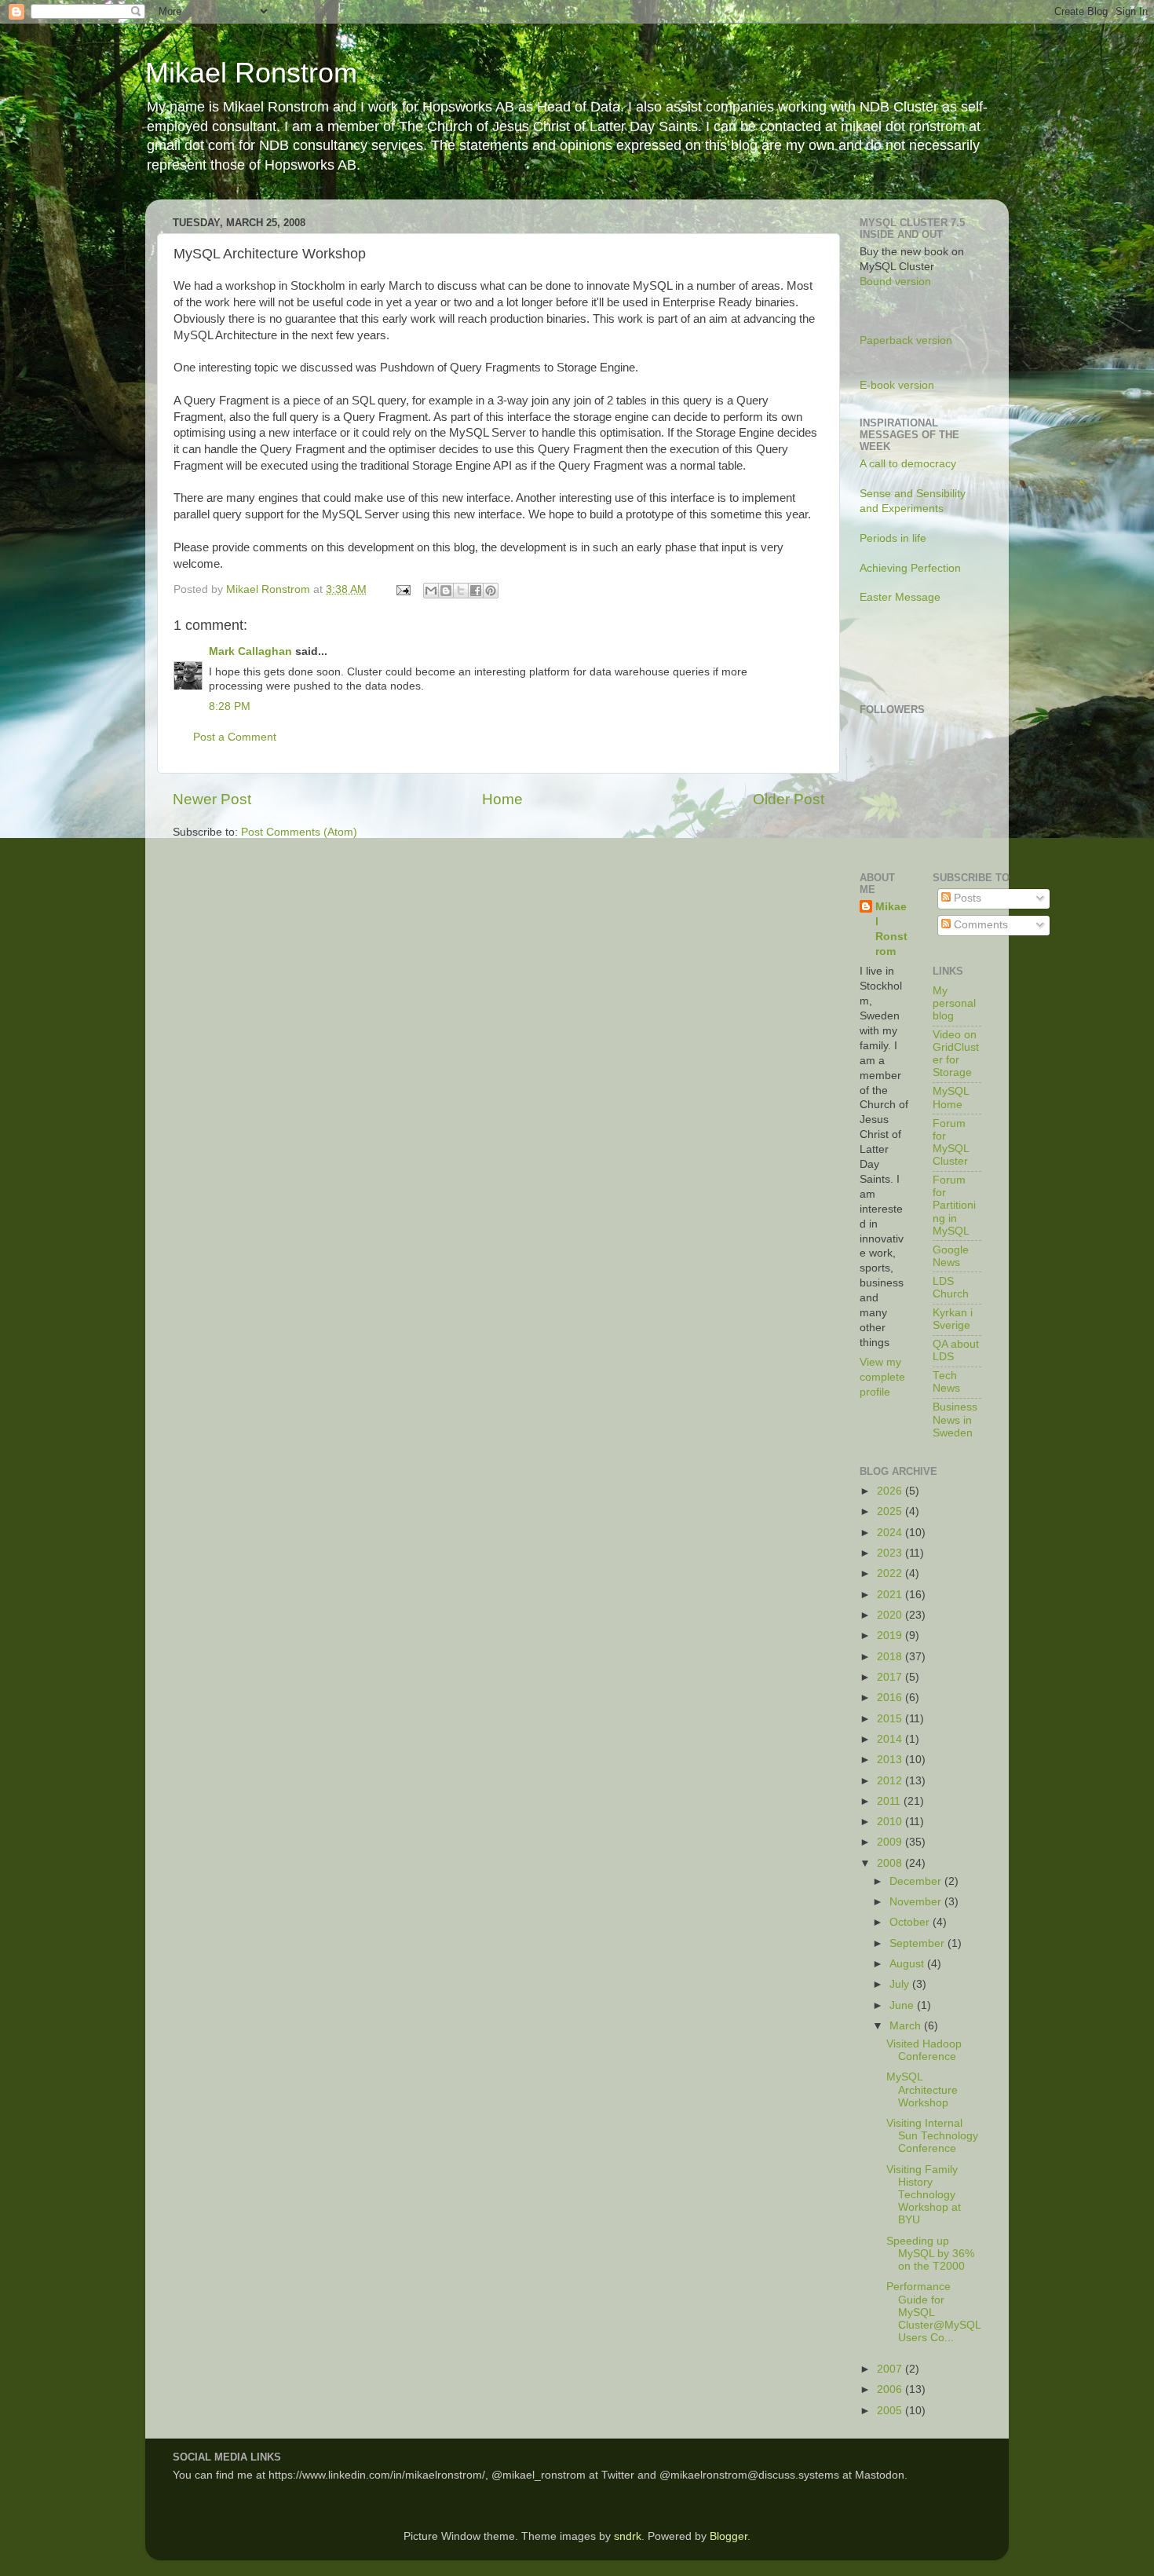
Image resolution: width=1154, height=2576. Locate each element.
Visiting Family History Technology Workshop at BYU (924, 2195)
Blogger (729, 2536)
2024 (891, 1533)
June (903, 2005)
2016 (891, 1698)
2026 (891, 1491)
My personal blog (954, 1003)
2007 (891, 2369)
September (918, 1943)
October (911, 1922)
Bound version (895, 282)
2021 (891, 1595)
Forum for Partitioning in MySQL (954, 1206)
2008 (891, 1863)
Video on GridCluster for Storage (956, 1054)
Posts (966, 898)
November (917, 1902)
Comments (979, 925)
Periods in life (893, 538)
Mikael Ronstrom (251, 73)
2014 (891, 1739)
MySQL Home (951, 1098)
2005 (891, 2411)
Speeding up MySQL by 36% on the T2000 (930, 2254)
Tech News (946, 1382)
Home (502, 799)
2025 (891, 1511)
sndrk (628, 2536)
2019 (891, 1636)
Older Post (789, 799)
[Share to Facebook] (476, 591)
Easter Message (900, 597)
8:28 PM (230, 706)
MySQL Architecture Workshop (922, 2089)
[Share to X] (461, 591)
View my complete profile (882, 1377)
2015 (891, 1719)
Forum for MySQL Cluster (951, 1143)
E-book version (897, 385)
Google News (951, 1256)
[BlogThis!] (446, 591)
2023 (891, 1553)
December (917, 1881)
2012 (891, 1781)
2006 (891, 2389)
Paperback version (906, 340)
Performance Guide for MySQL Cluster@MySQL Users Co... (933, 2312)
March (907, 2026)
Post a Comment (235, 737)
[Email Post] (402, 589)
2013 (891, 1760)
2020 (891, 1615)
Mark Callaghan (250, 651)
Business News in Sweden (955, 1420)
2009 (891, 1842)
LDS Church (951, 1288)
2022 (891, 1573)
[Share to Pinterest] (491, 591)
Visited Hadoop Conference (924, 2050)
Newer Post (212, 799)
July (901, 1984)
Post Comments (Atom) (299, 832)
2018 (891, 1657)
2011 (890, 1801)
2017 (891, 1677)
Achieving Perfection (910, 568)
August (908, 1964)
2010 (891, 1822)
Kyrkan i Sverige (953, 1319)
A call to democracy (908, 464)
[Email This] (431, 591)
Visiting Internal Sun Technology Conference (932, 2136)
